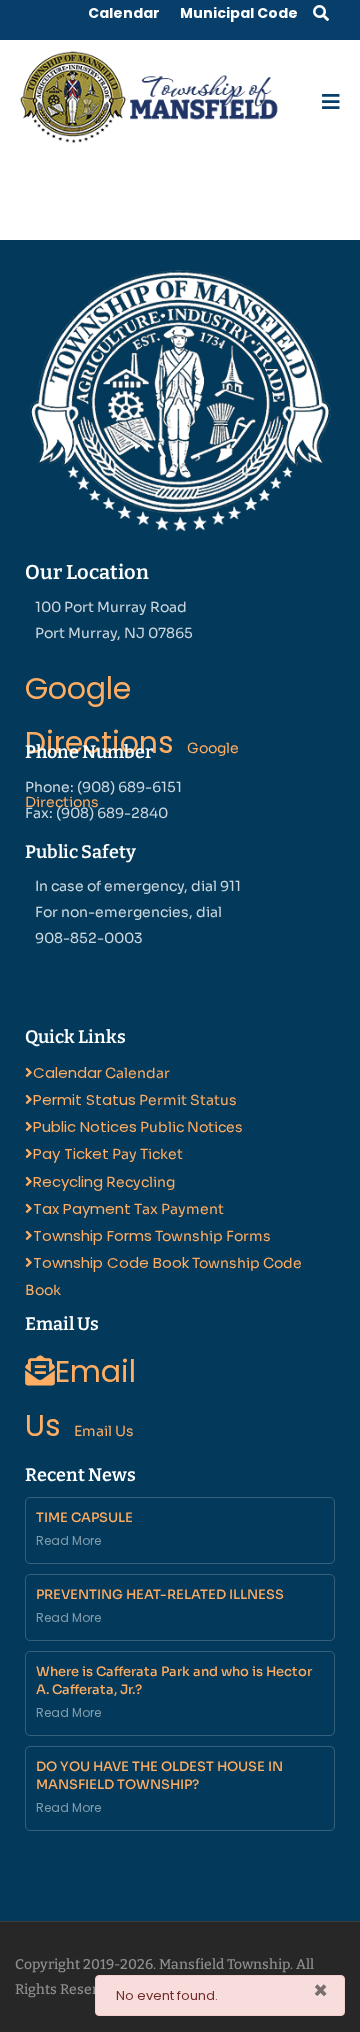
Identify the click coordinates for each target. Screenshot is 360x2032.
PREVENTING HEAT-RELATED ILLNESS (160, 1594)
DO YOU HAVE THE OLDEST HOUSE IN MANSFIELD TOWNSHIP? (159, 1775)
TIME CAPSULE (84, 1517)
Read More (68, 1540)
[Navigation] (331, 97)
